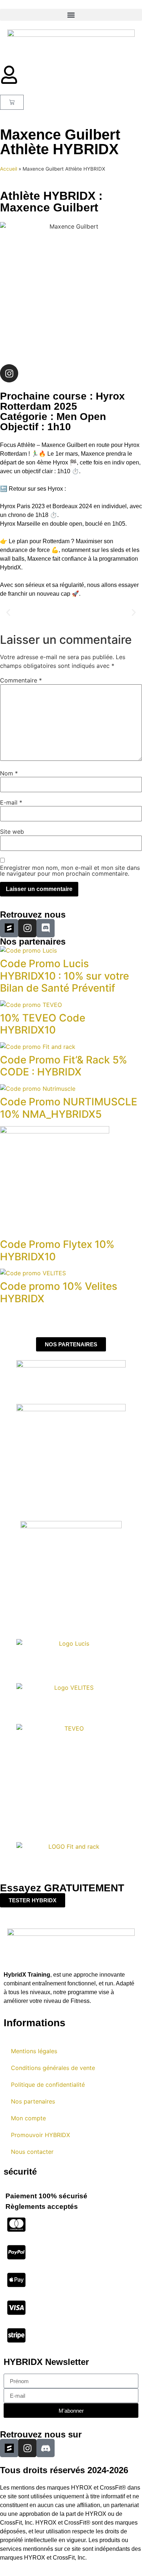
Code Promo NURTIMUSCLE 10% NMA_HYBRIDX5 (69, 1108)
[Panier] (12, 102)
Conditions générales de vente (53, 2068)
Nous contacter (32, 2152)
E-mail (11, 802)
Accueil (9, 169)
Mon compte (28, 2118)
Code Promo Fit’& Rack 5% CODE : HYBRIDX (64, 1066)
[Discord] (46, 928)
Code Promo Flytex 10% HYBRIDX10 (57, 1250)
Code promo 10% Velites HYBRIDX (59, 1292)
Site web (12, 832)
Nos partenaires (33, 2101)
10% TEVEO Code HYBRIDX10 (43, 1024)
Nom (9, 773)
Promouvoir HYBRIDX (40, 2135)
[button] (71, 15)
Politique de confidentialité (48, 2085)
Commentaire (21, 680)
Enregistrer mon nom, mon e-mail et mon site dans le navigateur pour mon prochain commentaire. (70, 871)
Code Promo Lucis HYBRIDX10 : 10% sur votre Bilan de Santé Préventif (64, 976)
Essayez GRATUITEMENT (62, 1888)
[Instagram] (9, 373)
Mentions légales (34, 2051)
